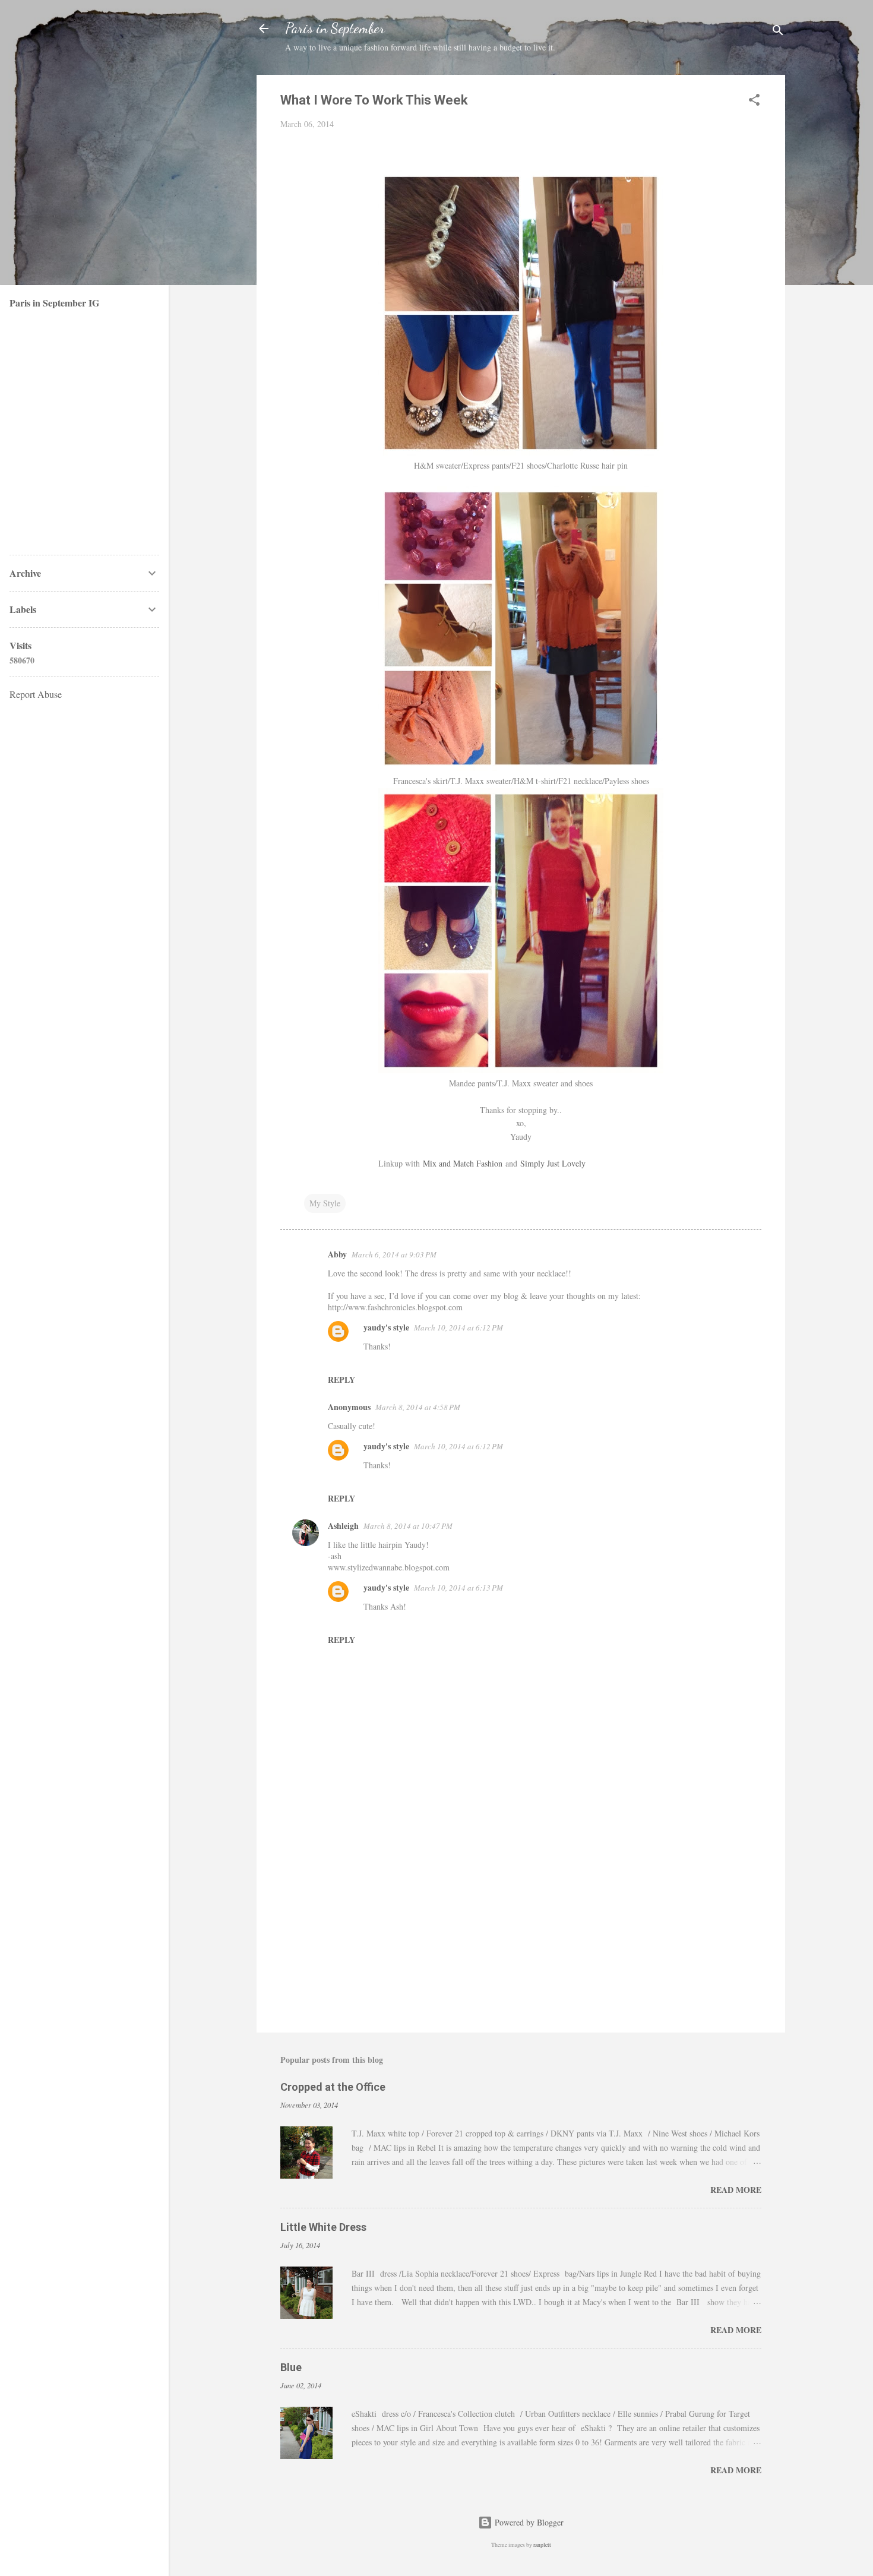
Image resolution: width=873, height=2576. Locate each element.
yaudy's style (386, 1327)
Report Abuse (36, 694)
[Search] (778, 32)
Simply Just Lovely (553, 1163)
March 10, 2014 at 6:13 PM (458, 1588)
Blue (291, 2367)
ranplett (542, 2545)
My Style (325, 1203)
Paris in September (335, 28)
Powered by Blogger (528, 2522)
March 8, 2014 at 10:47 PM (408, 1526)
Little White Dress (323, 2227)
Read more (736, 2190)
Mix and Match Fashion (463, 1163)
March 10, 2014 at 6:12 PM (458, 1327)
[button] (754, 102)
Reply (341, 1379)
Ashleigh (343, 1526)
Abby (337, 1254)
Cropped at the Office (333, 2087)
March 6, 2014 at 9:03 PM (394, 1254)
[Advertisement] (521, 1922)
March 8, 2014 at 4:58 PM (418, 1407)
